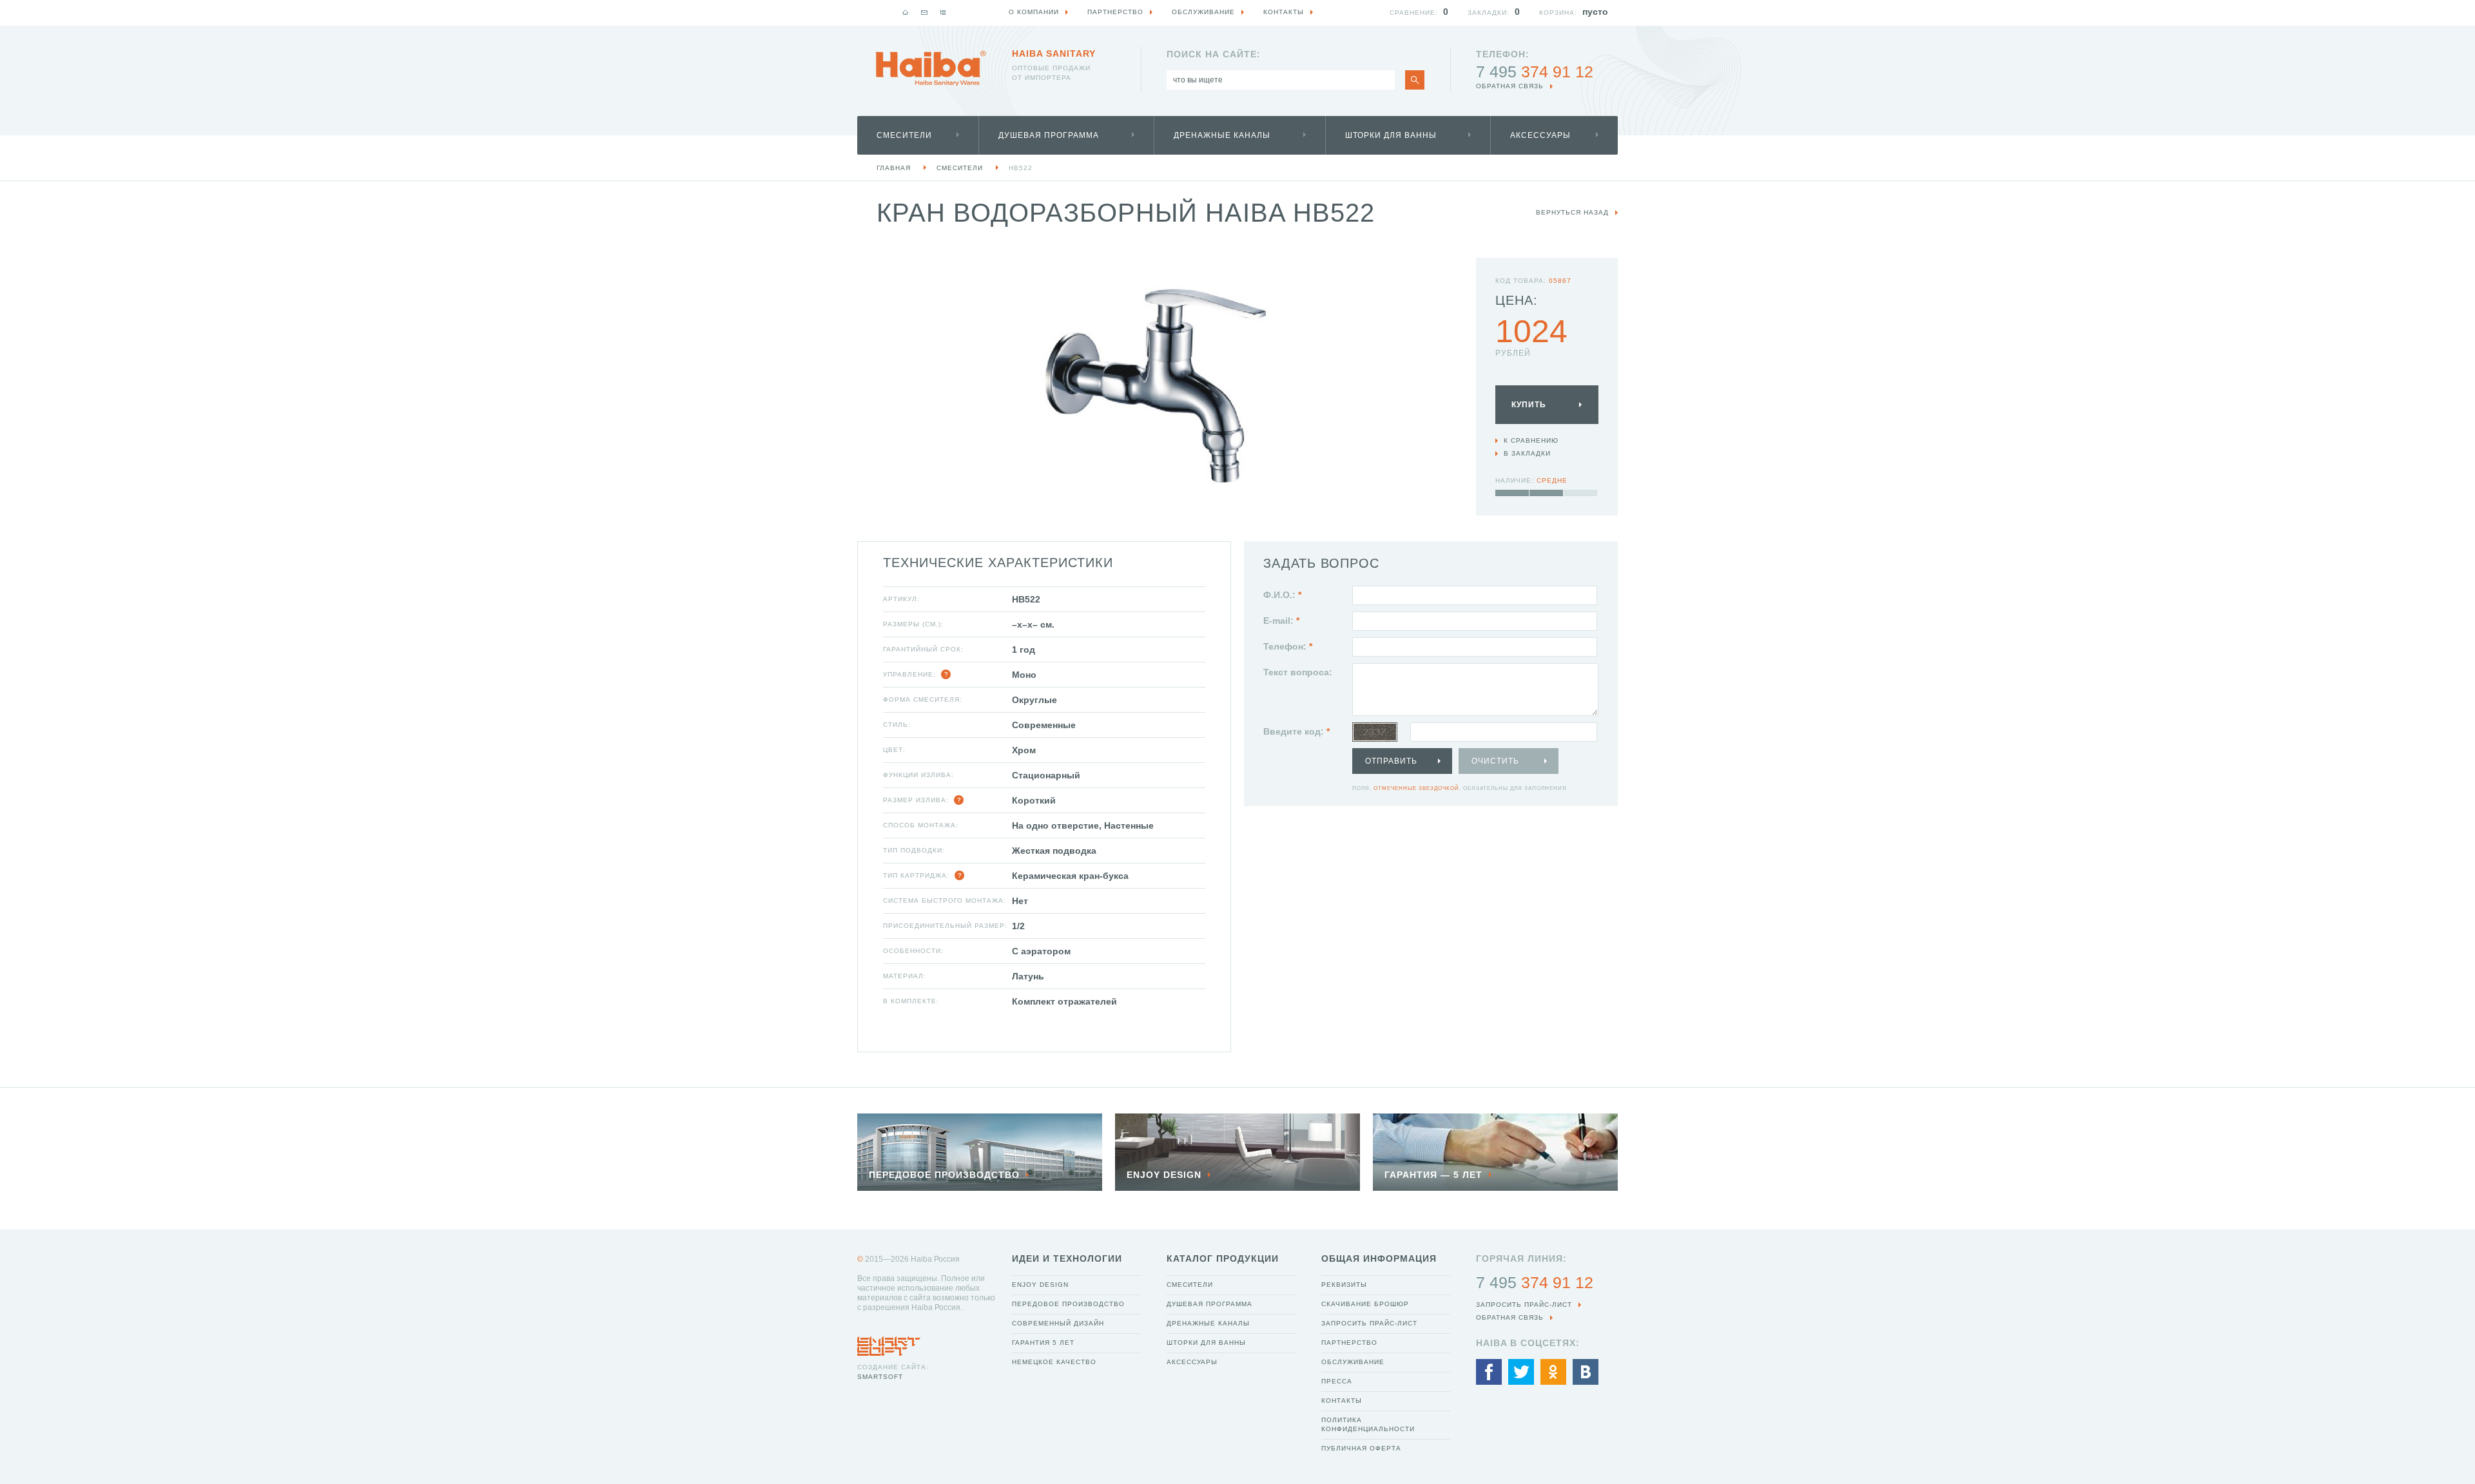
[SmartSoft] (889, 1343)
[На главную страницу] (931, 68)
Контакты (1342, 1401)
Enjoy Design (1040, 1285)
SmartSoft (880, 1377)
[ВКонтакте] (1586, 1372)
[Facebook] (1489, 1372)
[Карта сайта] (943, 12)
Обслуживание (1353, 1362)
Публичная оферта (1361, 1448)
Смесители (904, 135)
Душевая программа (1049, 135)
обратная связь (1510, 86)
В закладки (1527, 453)
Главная (894, 168)
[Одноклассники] (1553, 1372)
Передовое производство (1068, 1304)
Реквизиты (1344, 1285)
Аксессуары (1540, 135)
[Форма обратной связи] (924, 12)
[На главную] (906, 12)
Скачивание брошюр (1365, 1304)
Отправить (1391, 761)
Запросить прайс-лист (1369, 1323)
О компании (1034, 12)
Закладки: (1489, 13)
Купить (1529, 405)
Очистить (1495, 761)
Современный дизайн (1058, 1323)
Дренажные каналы (1222, 135)
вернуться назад (1572, 212)
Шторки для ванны (1391, 135)
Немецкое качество (1054, 1362)
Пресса (1337, 1381)
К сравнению (1531, 440)
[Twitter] (1521, 1372)
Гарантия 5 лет (1043, 1343)
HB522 (1021, 168)
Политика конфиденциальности (1368, 1424)
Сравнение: (1414, 13)
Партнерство (1349, 1343)
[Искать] (1415, 80)
